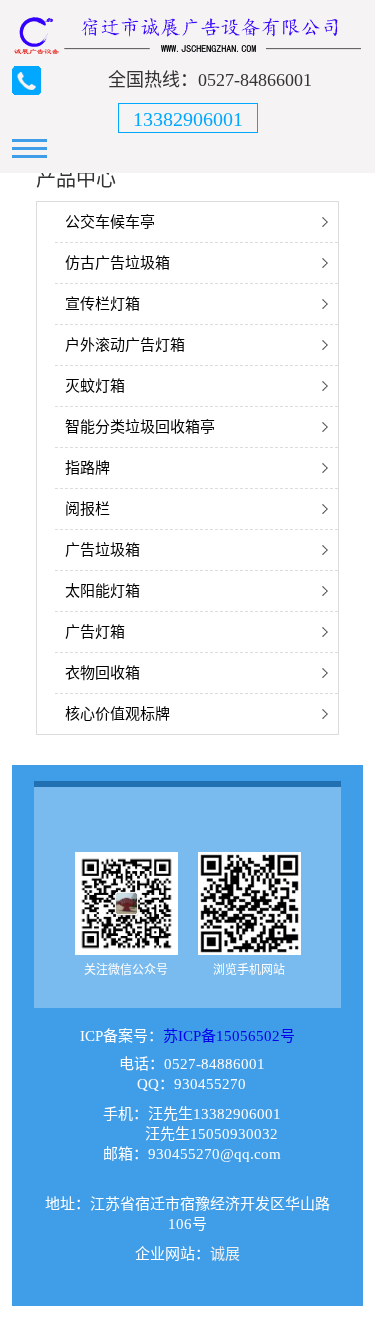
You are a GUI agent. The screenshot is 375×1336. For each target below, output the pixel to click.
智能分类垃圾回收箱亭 (140, 427)
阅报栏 (87, 509)
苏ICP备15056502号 (229, 1036)
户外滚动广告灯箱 (125, 345)
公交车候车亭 (110, 222)
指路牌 (87, 468)
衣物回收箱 (102, 673)
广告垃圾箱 (102, 550)
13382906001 (188, 119)
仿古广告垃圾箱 (117, 263)
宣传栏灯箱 (102, 304)
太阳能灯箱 (102, 591)
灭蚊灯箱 (95, 386)
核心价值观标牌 (117, 714)
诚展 (225, 1254)
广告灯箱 (95, 632)
